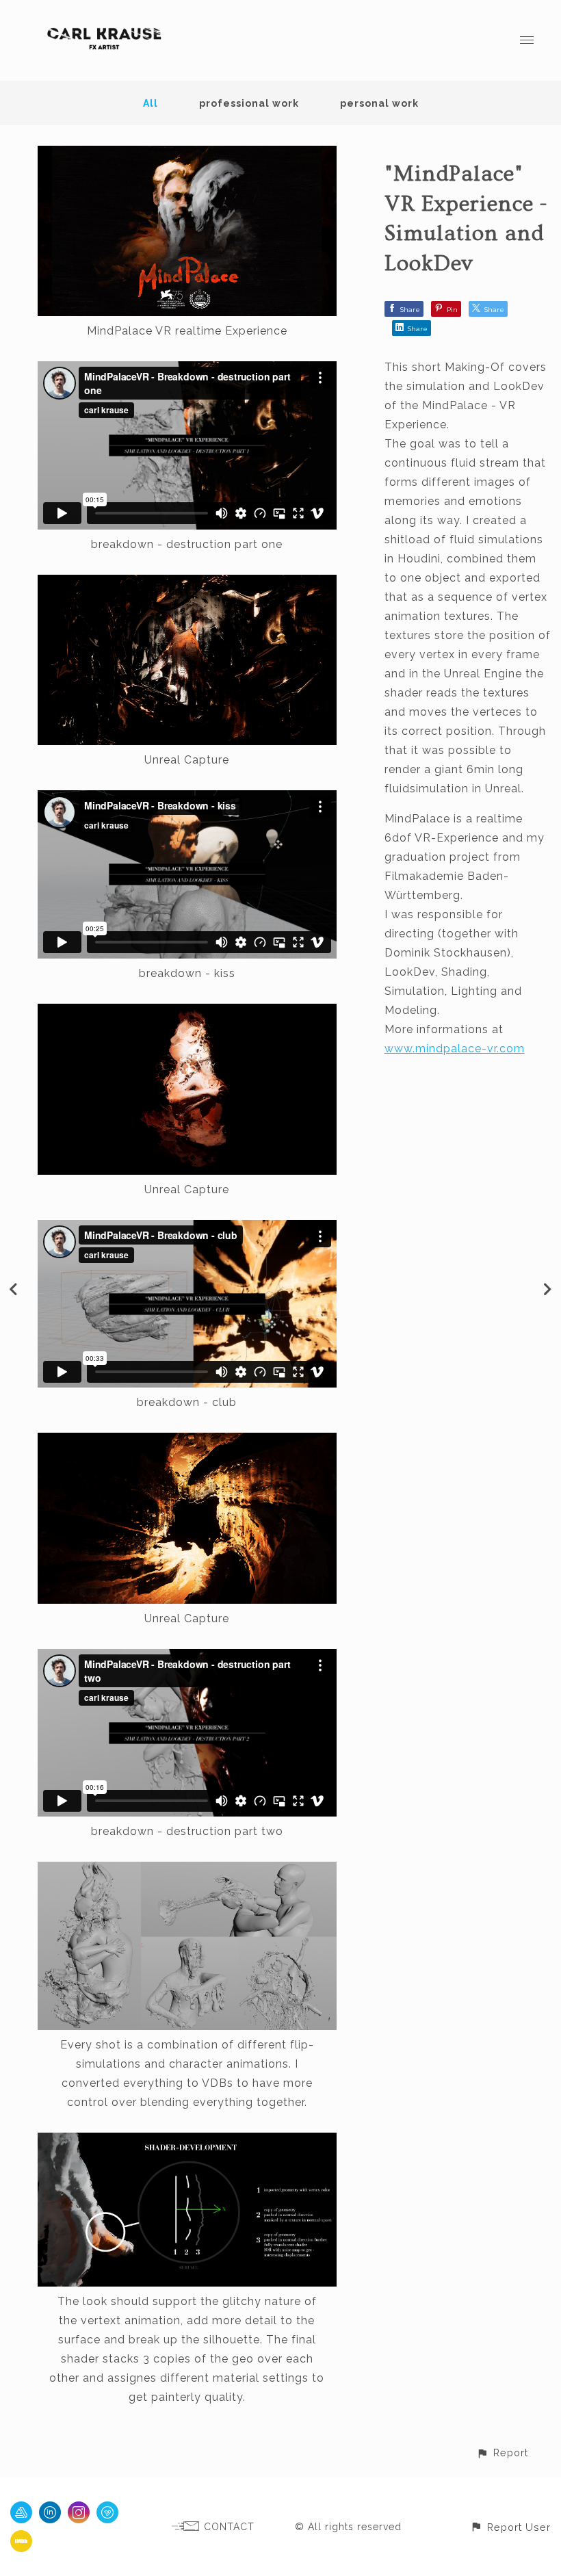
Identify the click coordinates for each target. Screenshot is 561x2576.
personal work (379, 103)
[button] (502, 2453)
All (151, 103)
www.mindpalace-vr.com (455, 1049)
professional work (249, 103)
